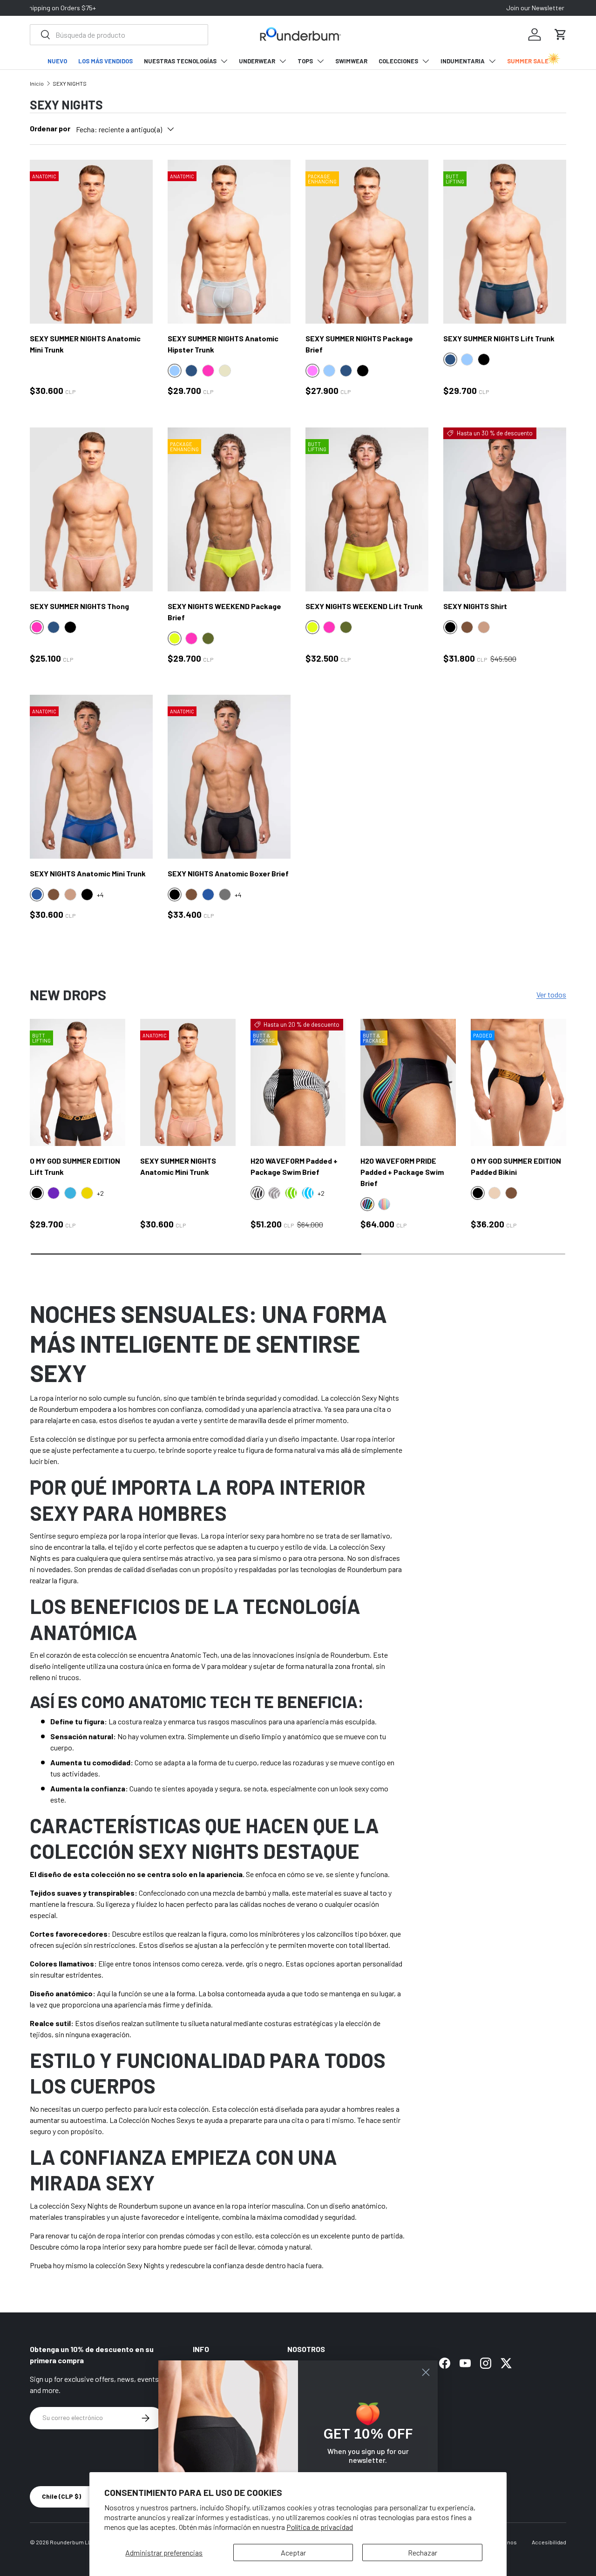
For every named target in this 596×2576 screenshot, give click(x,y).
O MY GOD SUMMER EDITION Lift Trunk (75, 1166)
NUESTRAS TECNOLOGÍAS (180, 61)
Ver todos (551, 994)
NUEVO (57, 61)
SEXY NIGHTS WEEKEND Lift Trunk (364, 606)
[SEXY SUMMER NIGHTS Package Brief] (367, 242)
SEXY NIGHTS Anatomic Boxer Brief (228, 873)
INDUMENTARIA (463, 61)
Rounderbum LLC (72, 2542)
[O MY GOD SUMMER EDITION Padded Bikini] (518, 1082)
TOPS (305, 61)
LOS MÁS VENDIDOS (105, 61)
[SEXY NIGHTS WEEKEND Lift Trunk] (367, 509)
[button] (561, 34)
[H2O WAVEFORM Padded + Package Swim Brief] (298, 1082)
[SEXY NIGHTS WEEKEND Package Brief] (229, 509)
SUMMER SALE (528, 61)
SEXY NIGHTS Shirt (475, 606)
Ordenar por (50, 128)
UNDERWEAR (257, 61)
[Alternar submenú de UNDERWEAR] (283, 61)
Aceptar (293, 2552)
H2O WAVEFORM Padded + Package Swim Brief (294, 1166)
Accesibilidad (549, 2542)
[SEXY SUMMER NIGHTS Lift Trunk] (505, 242)
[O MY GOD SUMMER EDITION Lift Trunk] (78, 1082)
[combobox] (119, 35)
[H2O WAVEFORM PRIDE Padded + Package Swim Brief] (408, 1082)
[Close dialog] (426, 2372)
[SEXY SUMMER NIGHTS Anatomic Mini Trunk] (91, 242)
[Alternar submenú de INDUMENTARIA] (492, 61)
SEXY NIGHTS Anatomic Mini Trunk (88, 873)
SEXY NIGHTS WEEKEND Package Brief (224, 612)
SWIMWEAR (351, 61)
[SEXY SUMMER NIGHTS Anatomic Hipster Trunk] (229, 242)
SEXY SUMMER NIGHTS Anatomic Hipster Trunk (223, 344)
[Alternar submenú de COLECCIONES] (426, 61)
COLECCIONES (398, 61)
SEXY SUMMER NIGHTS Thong (79, 606)
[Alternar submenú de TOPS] (320, 61)
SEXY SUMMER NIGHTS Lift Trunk (499, 338)
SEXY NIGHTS (70, 83)
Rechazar (423, 2552)
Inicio (37, 83)
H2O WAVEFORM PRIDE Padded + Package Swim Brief (402, 1172)
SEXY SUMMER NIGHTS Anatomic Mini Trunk (85, 344)
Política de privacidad (320, 2527)
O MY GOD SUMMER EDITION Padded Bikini (516, 1166)
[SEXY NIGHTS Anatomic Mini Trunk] (91, 777)
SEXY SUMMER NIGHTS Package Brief (359, 344)
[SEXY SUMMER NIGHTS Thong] (91, 509)
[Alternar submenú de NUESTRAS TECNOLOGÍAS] (224, 61)
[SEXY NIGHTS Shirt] (505, 509)
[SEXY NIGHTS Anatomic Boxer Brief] (229, 777)
